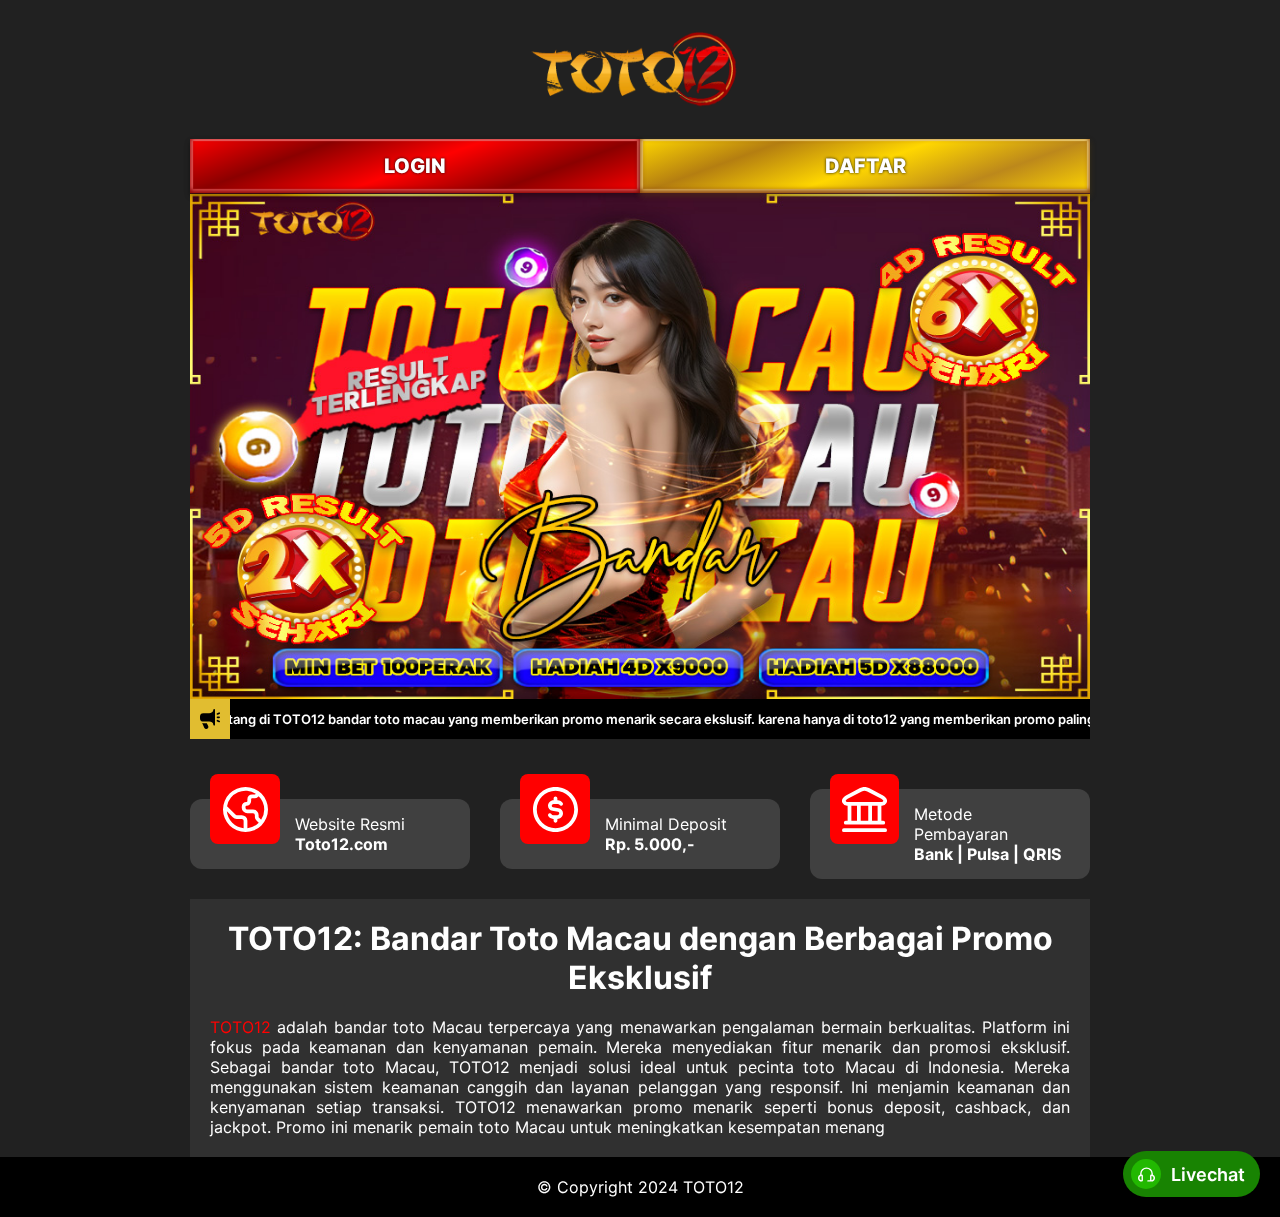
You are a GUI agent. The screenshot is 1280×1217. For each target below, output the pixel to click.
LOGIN (415, 166)
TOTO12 (240, 1027)
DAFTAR (865, 166)
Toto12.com (341, 844)
